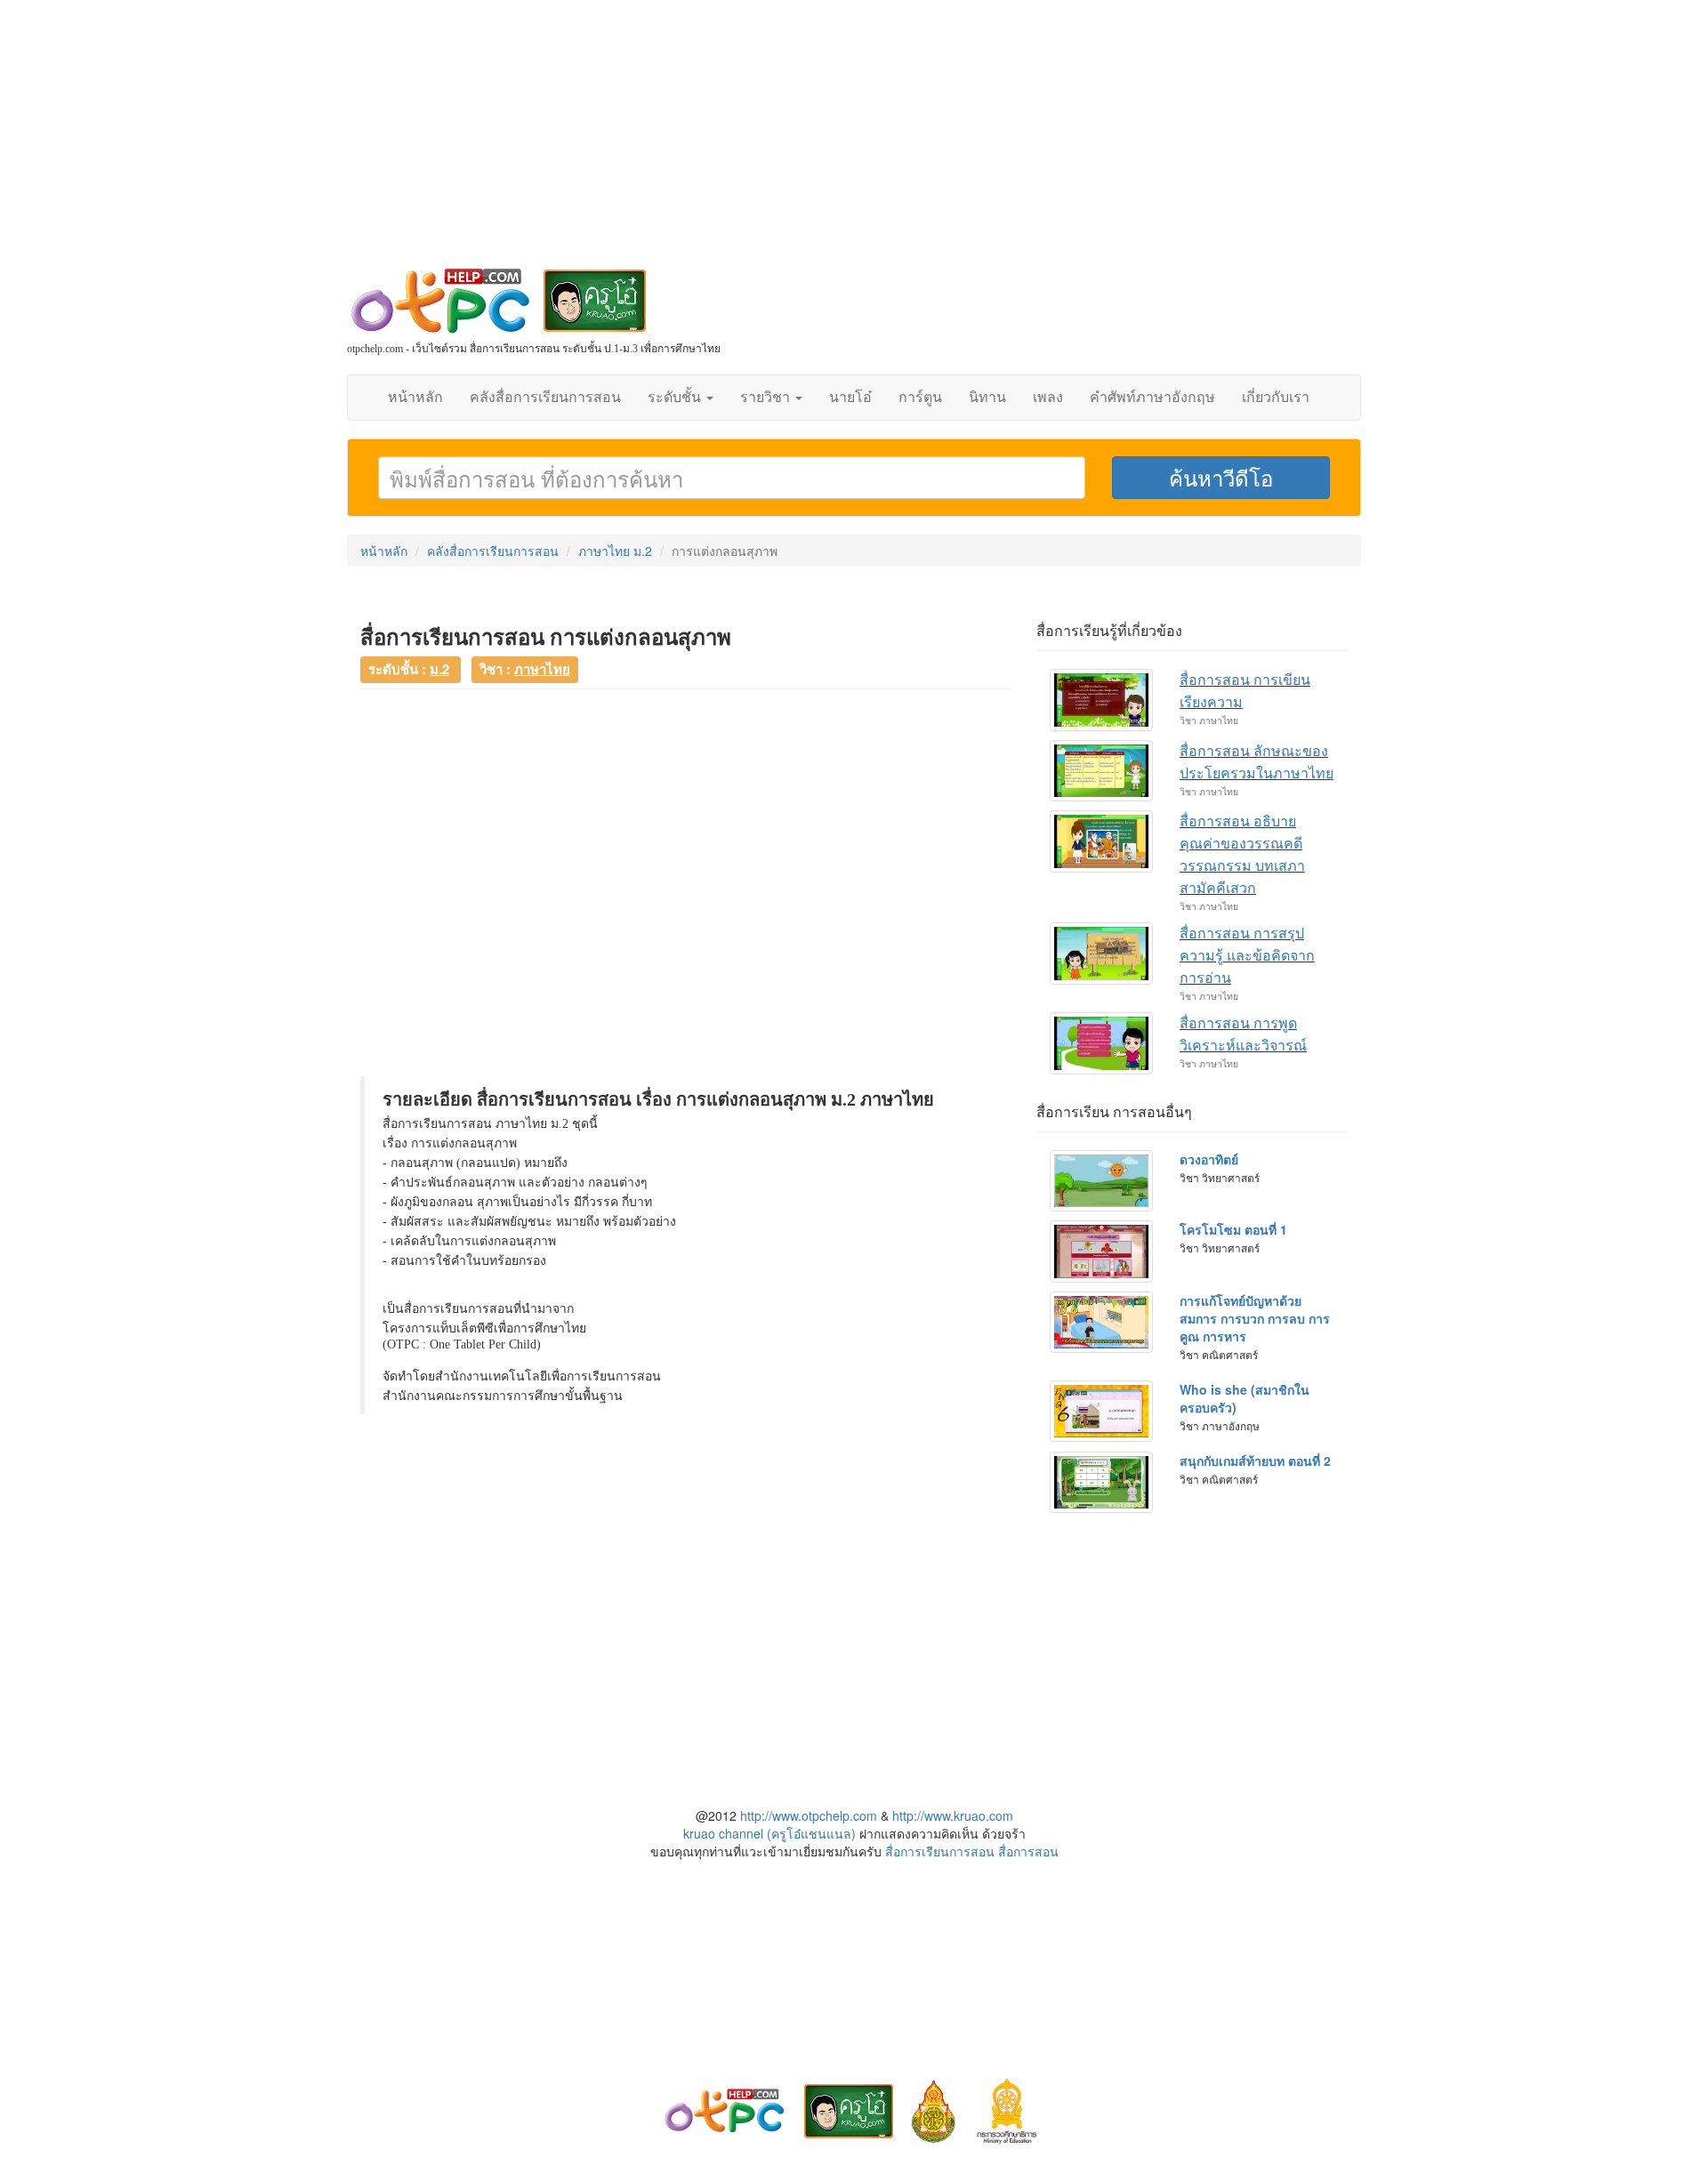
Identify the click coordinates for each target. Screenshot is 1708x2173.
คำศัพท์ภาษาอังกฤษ (1152, 397)
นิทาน (987, 397)
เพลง (1048, 397)
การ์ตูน (920, 397)
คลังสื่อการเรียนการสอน (545, 397)
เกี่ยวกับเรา (1276, 397)
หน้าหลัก (415, 397)
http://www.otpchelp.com (809, 1815)
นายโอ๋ (850, 397)
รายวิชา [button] (767, 397)
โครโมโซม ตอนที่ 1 (1233, 1229)
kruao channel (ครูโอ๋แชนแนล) (769, 1833)
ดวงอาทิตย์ (1209, 1159)
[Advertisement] (854, 142)
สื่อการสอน (1028, 1851)
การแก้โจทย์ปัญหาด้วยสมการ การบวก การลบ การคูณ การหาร (1255, 1318)
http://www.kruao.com (953, 1815)
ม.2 (439, 669)
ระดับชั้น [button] (676, 397)
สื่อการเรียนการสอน (940, 1851)
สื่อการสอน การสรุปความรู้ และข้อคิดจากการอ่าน (1247, 956)
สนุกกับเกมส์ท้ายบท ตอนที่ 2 (1255, 1461)
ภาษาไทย (542, 669)
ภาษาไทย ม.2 (615, 551)
